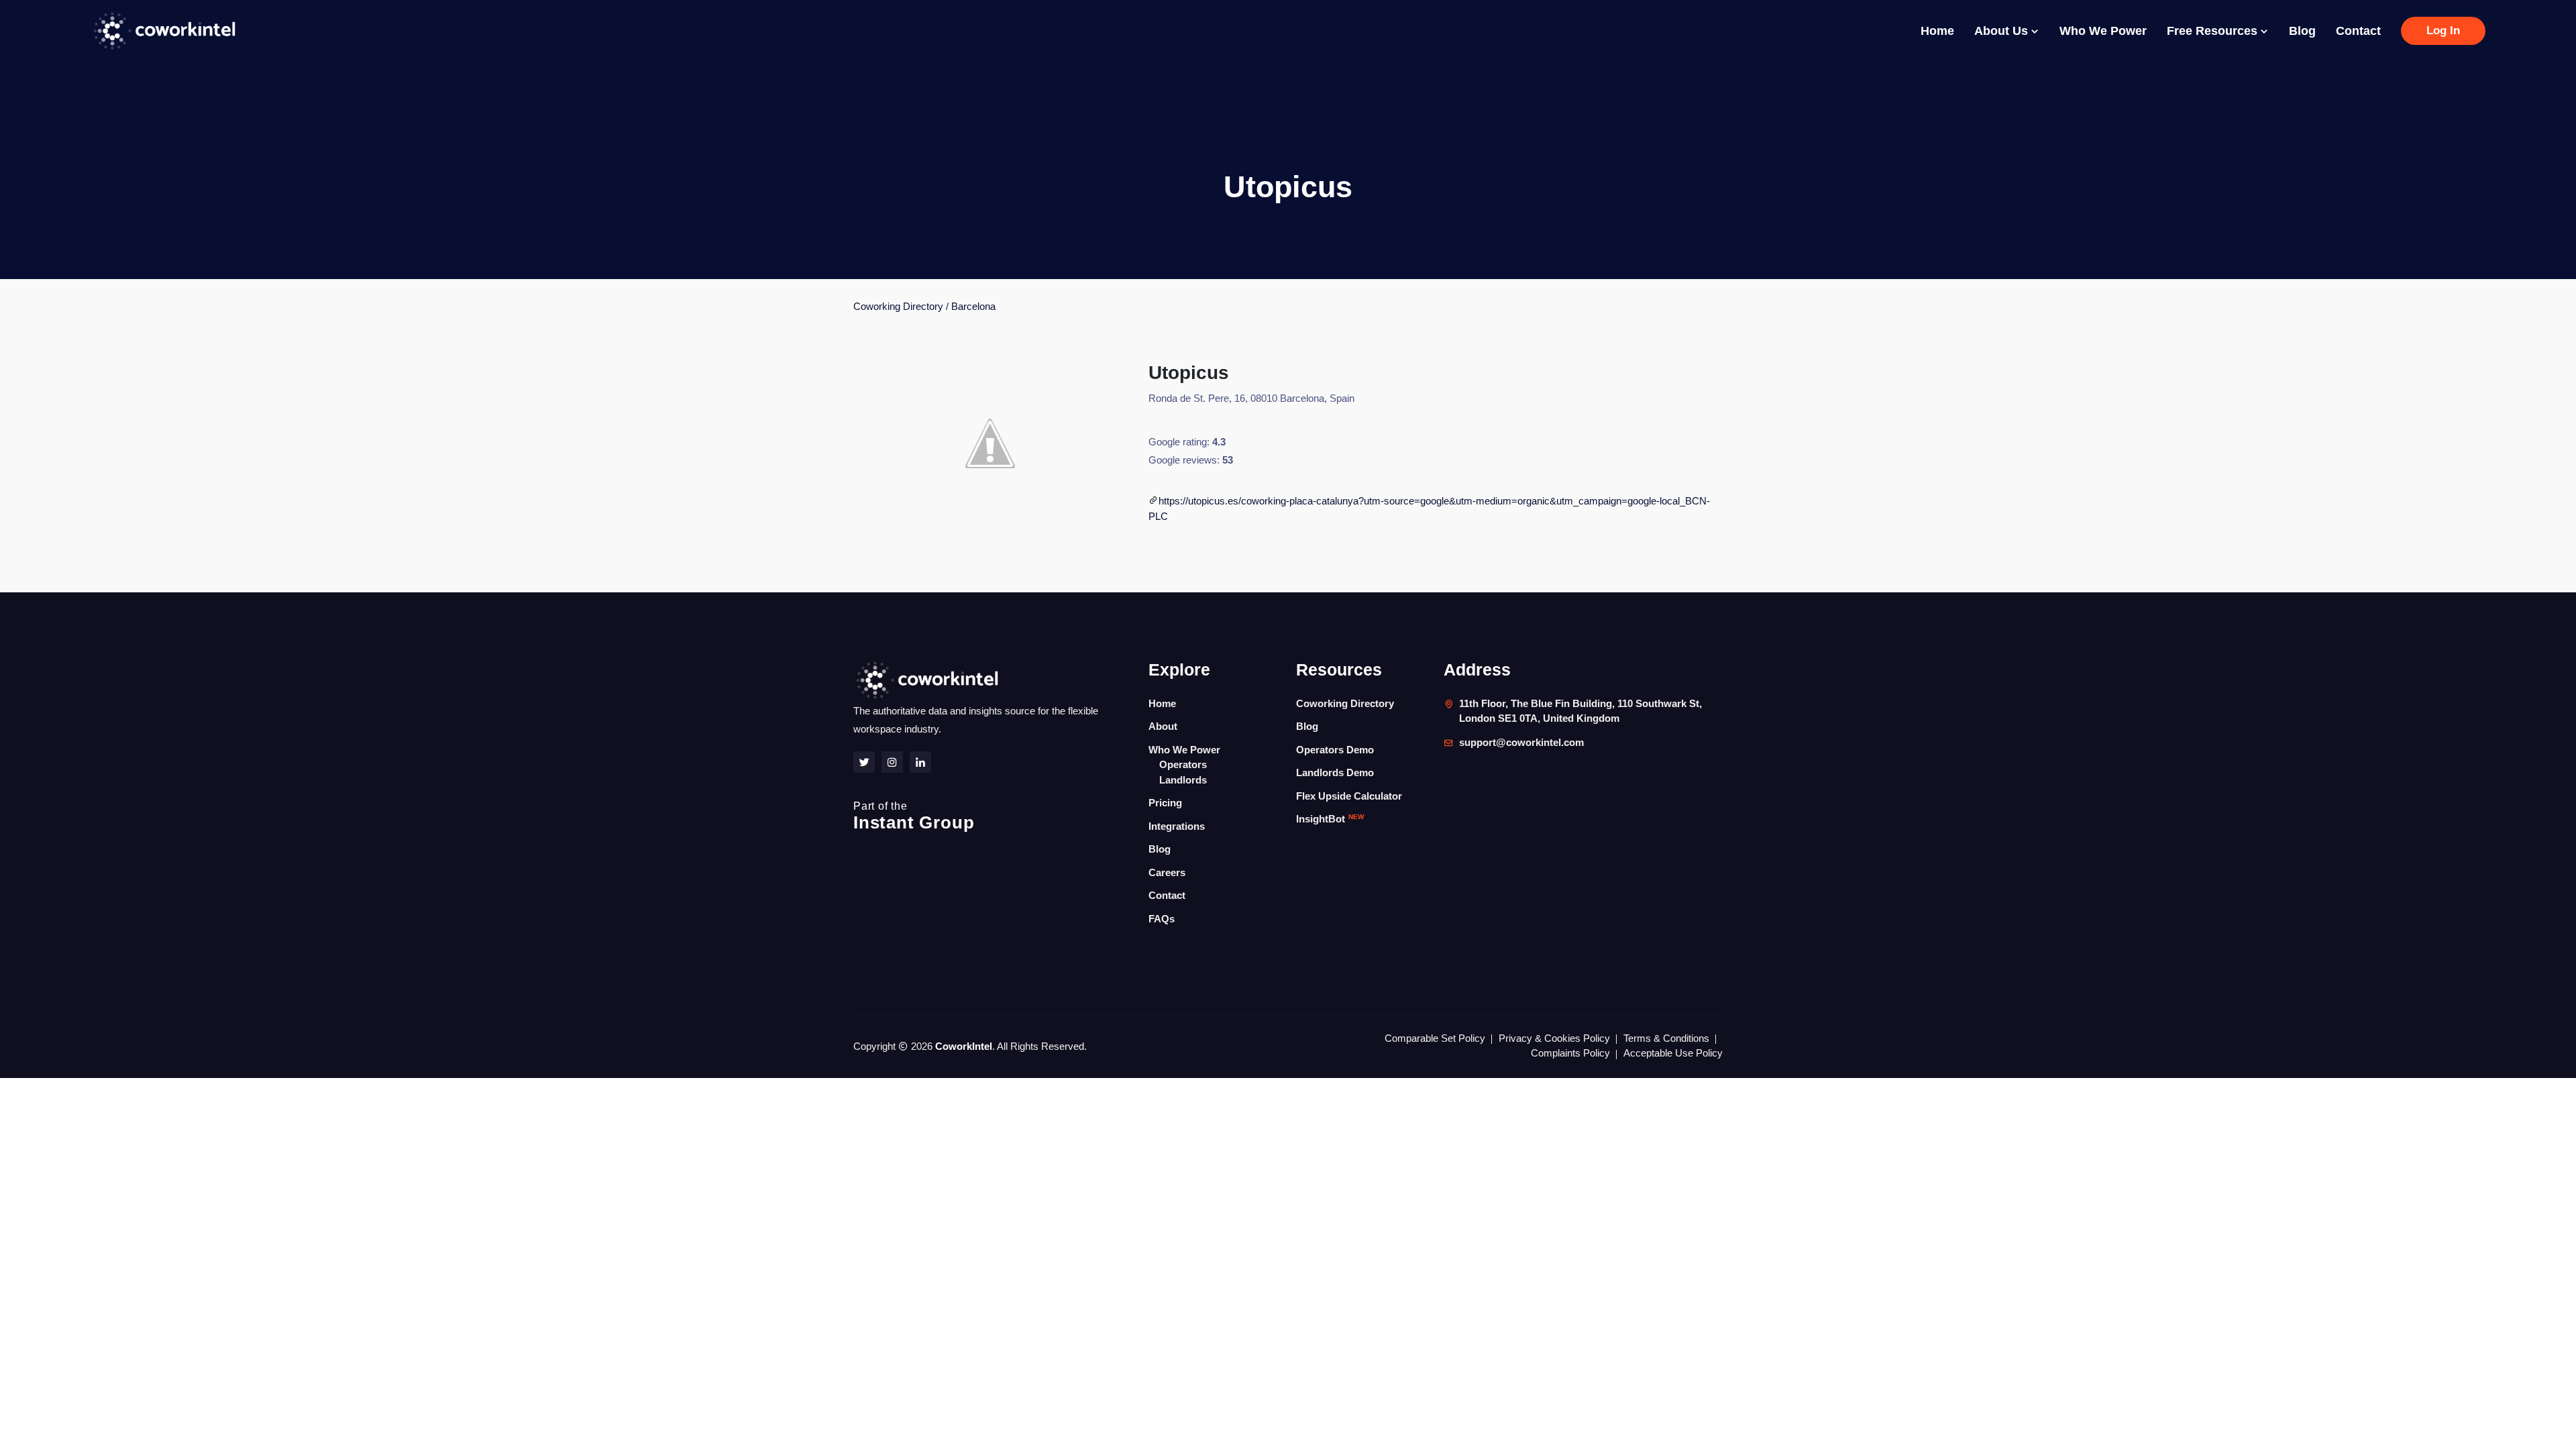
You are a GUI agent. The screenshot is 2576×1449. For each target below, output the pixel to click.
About (1163, 726)
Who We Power (2103, 31)
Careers (1167, 872)
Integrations (1177, 826)
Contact (2358, 31)
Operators (1183, 764)
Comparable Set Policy (1435, 1038)
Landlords (1183, 780)
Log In (2443, 31)
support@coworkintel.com (1521, 742)
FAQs (1162, 919)
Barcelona (973, 306)
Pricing (1165, 803)
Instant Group (914, 816)
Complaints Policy (1570, 1053)
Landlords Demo (1335, 772)
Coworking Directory (898, 306)
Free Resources (2214, 31)
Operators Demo (1335, 750)
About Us (2003, 31)
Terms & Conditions (1666, 1038)
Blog (2302, 31)
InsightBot (1330, 819)
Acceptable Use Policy (1673, 1053)
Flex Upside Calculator (1349, 796)
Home (1937, 31)
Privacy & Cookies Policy (1554, 1038)
